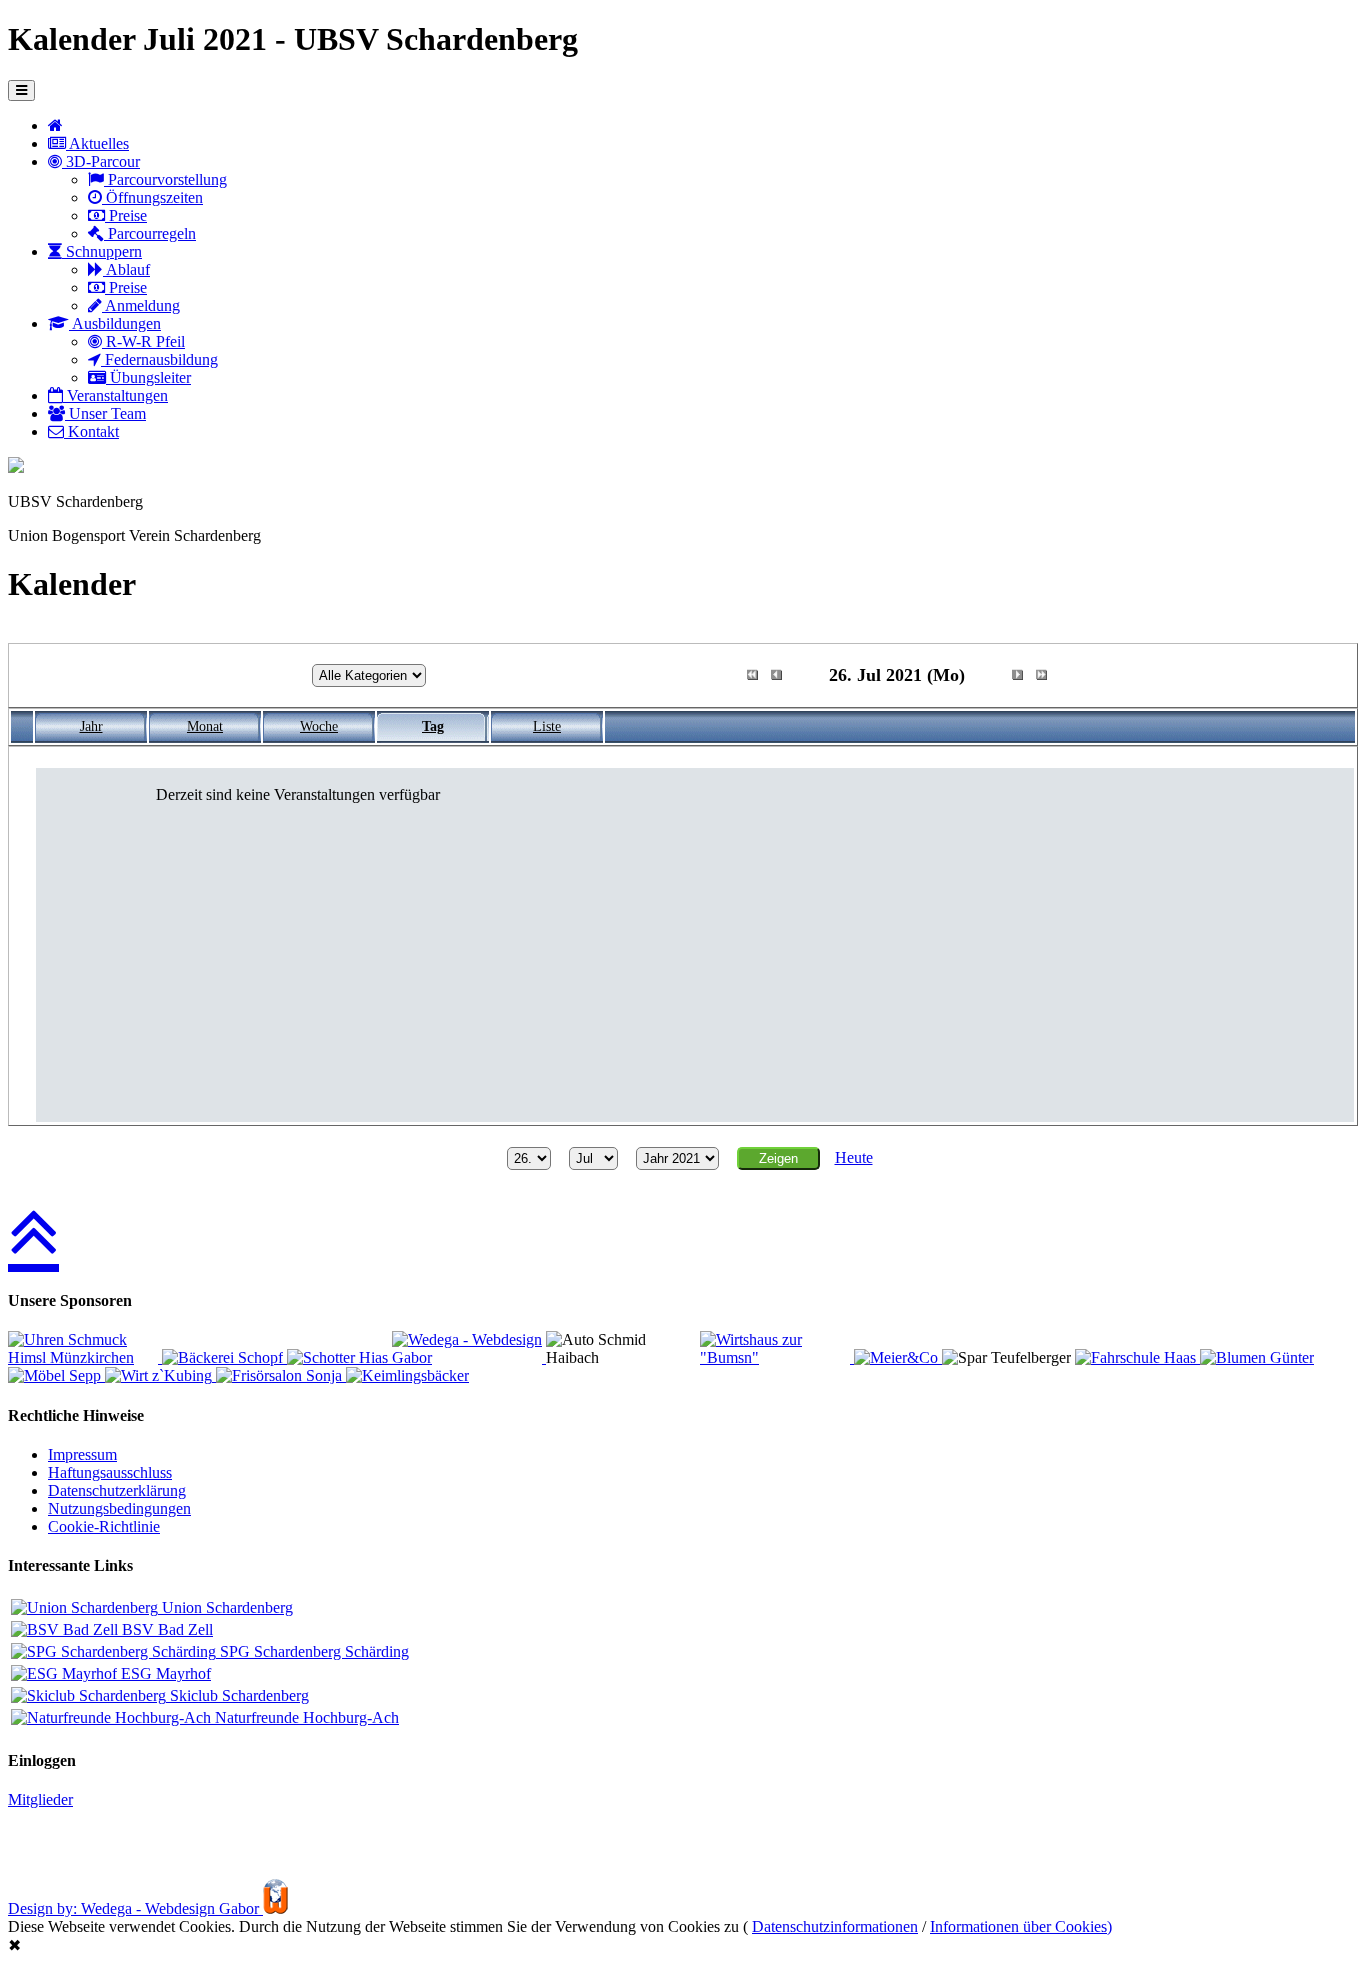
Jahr (91, 726)
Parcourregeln (150, 233)
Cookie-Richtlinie (104, 1526)
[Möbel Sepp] (56, 1375)
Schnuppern (102, 251)
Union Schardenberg (225, 1607)
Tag (433, 726)
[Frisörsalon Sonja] (281, 1375)
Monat (205, 726)
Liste (547, 726)
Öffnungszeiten (152, 197)
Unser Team (105, 413)
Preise (126, 215)
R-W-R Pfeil (143, 341)
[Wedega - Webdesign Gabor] (469, 1357)
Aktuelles (97, 143)
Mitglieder (40, 1799)
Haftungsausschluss (110, 1472)
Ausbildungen (115, 323)
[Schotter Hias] (339, 1357)
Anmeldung (141, 305)
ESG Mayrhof (164, 1673)
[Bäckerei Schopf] (224, 1357)
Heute (854, 1157)
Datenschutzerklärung (117, 1490)
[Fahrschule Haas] (1137, 1357)
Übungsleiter (148, 377)
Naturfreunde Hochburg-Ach (305, 1717)
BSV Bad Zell (165, 1629)
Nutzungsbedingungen (119, 1508)
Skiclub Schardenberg (237, 1695)
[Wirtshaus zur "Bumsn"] (777, 1357)
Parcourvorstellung (165, 179)
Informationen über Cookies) (1021, 1926)
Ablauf (126, 269)
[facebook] (16, 467)
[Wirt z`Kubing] (160, 1375)
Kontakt (91, 431)
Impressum (82, 1454)
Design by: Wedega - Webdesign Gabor (135, 1908)
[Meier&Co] (898, 1357)
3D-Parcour (101, 161)
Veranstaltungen (115, 395)
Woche (319, 726)
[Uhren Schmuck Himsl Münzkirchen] (85, 1357)
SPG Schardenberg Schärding (312, 1651)
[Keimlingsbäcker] (407, 1375)
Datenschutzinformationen (835, 1926)
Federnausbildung (159, 359)
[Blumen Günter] (1257, 1357)
